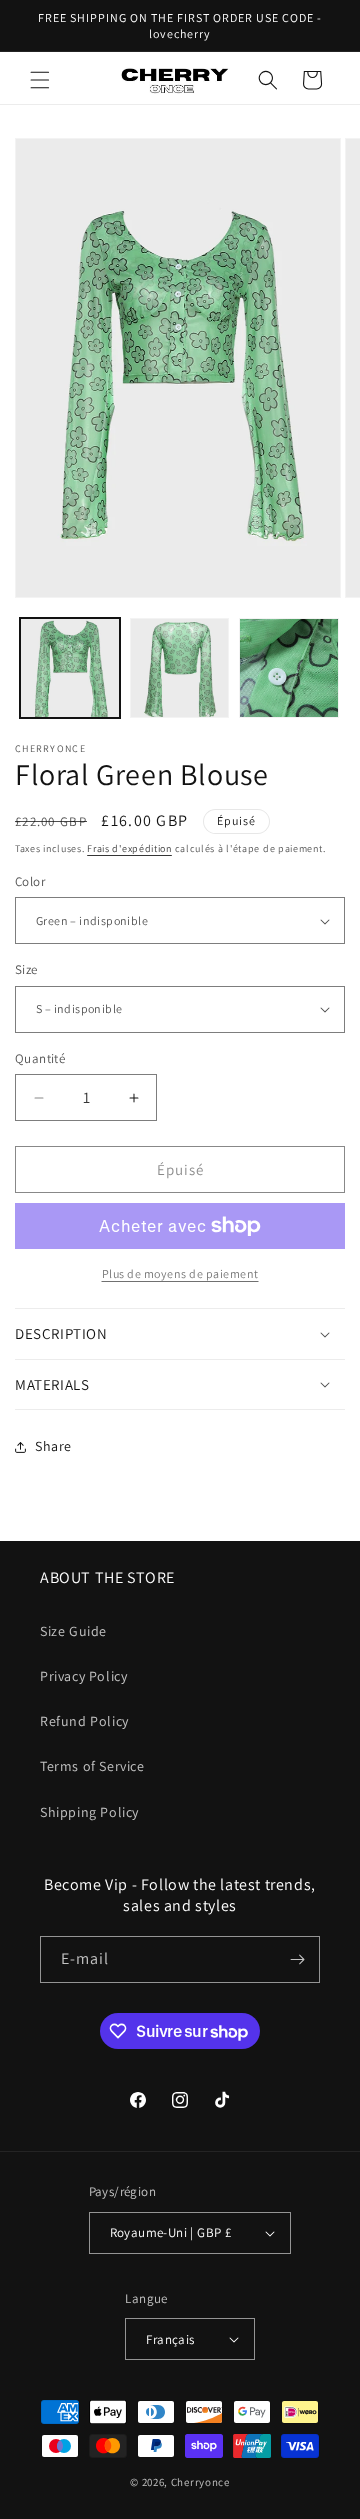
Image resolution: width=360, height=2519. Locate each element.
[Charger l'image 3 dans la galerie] (289, 668)
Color (30, 881)
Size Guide (73, 1631)
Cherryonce (200, 2482)
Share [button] (53, 1446)
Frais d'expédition (129, 848)
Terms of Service (92, 1766)
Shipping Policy (89, 1812)
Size (26, 969)
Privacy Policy (83, 1676)
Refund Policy (84, 1721)
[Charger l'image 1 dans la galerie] (70, 668)
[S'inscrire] (297, 1959)
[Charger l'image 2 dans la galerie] (180, 668)
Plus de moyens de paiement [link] (180, 1273)
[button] (40, 80)
